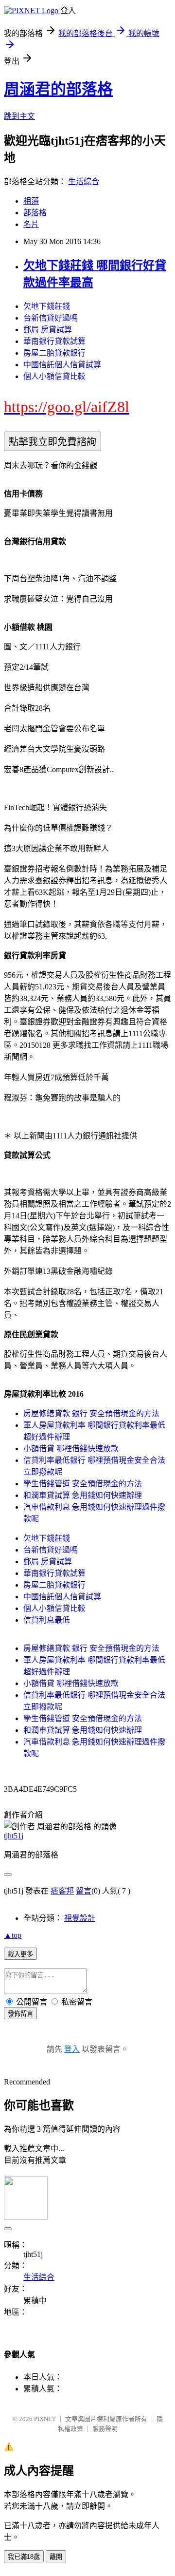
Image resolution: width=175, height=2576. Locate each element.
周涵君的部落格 (58, 89)
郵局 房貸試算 (48, 330)
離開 (56, 2557)
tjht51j (14, 1836)
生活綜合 (84, 181)
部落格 (35, 213)
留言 (84, 1891)
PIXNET (45, 2419)
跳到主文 (19, 116)
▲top (13, 1935)
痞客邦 (62, 1891)
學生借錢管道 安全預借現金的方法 (83, 1484)
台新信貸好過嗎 (51, 318)
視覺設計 (80, 1918)
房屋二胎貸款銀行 (54, 353)
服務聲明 (105, 2429)
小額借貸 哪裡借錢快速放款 (71, 1449)
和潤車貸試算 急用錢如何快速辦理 (83, 1495)
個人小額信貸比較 (54, 376)
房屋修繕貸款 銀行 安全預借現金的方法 (91, 1413)
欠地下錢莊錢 (47, 306)
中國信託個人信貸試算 (62, 365)
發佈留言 (20, 2014)
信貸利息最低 (47, 1620)
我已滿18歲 (24, 2557)
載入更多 (20, 1954)
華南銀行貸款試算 (54, 341)
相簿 (31, 201)
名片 (31, 224)
